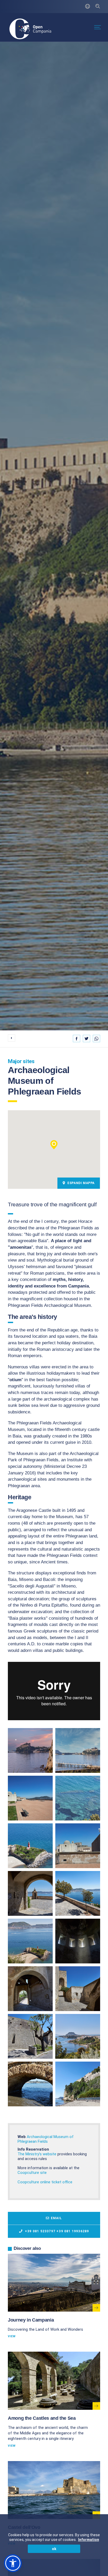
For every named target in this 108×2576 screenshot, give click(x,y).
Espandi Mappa (81, 1183)
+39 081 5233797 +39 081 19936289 (56, 2231)
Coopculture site (32, 2173)
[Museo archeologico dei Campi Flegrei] (30, 1750)
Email (56, 2218)
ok (54, 2549)
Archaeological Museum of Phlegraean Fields (46, 2139)
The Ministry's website (37, 2154)
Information (89, 2540)
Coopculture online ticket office (45, 2182)
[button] (54, 1145)
